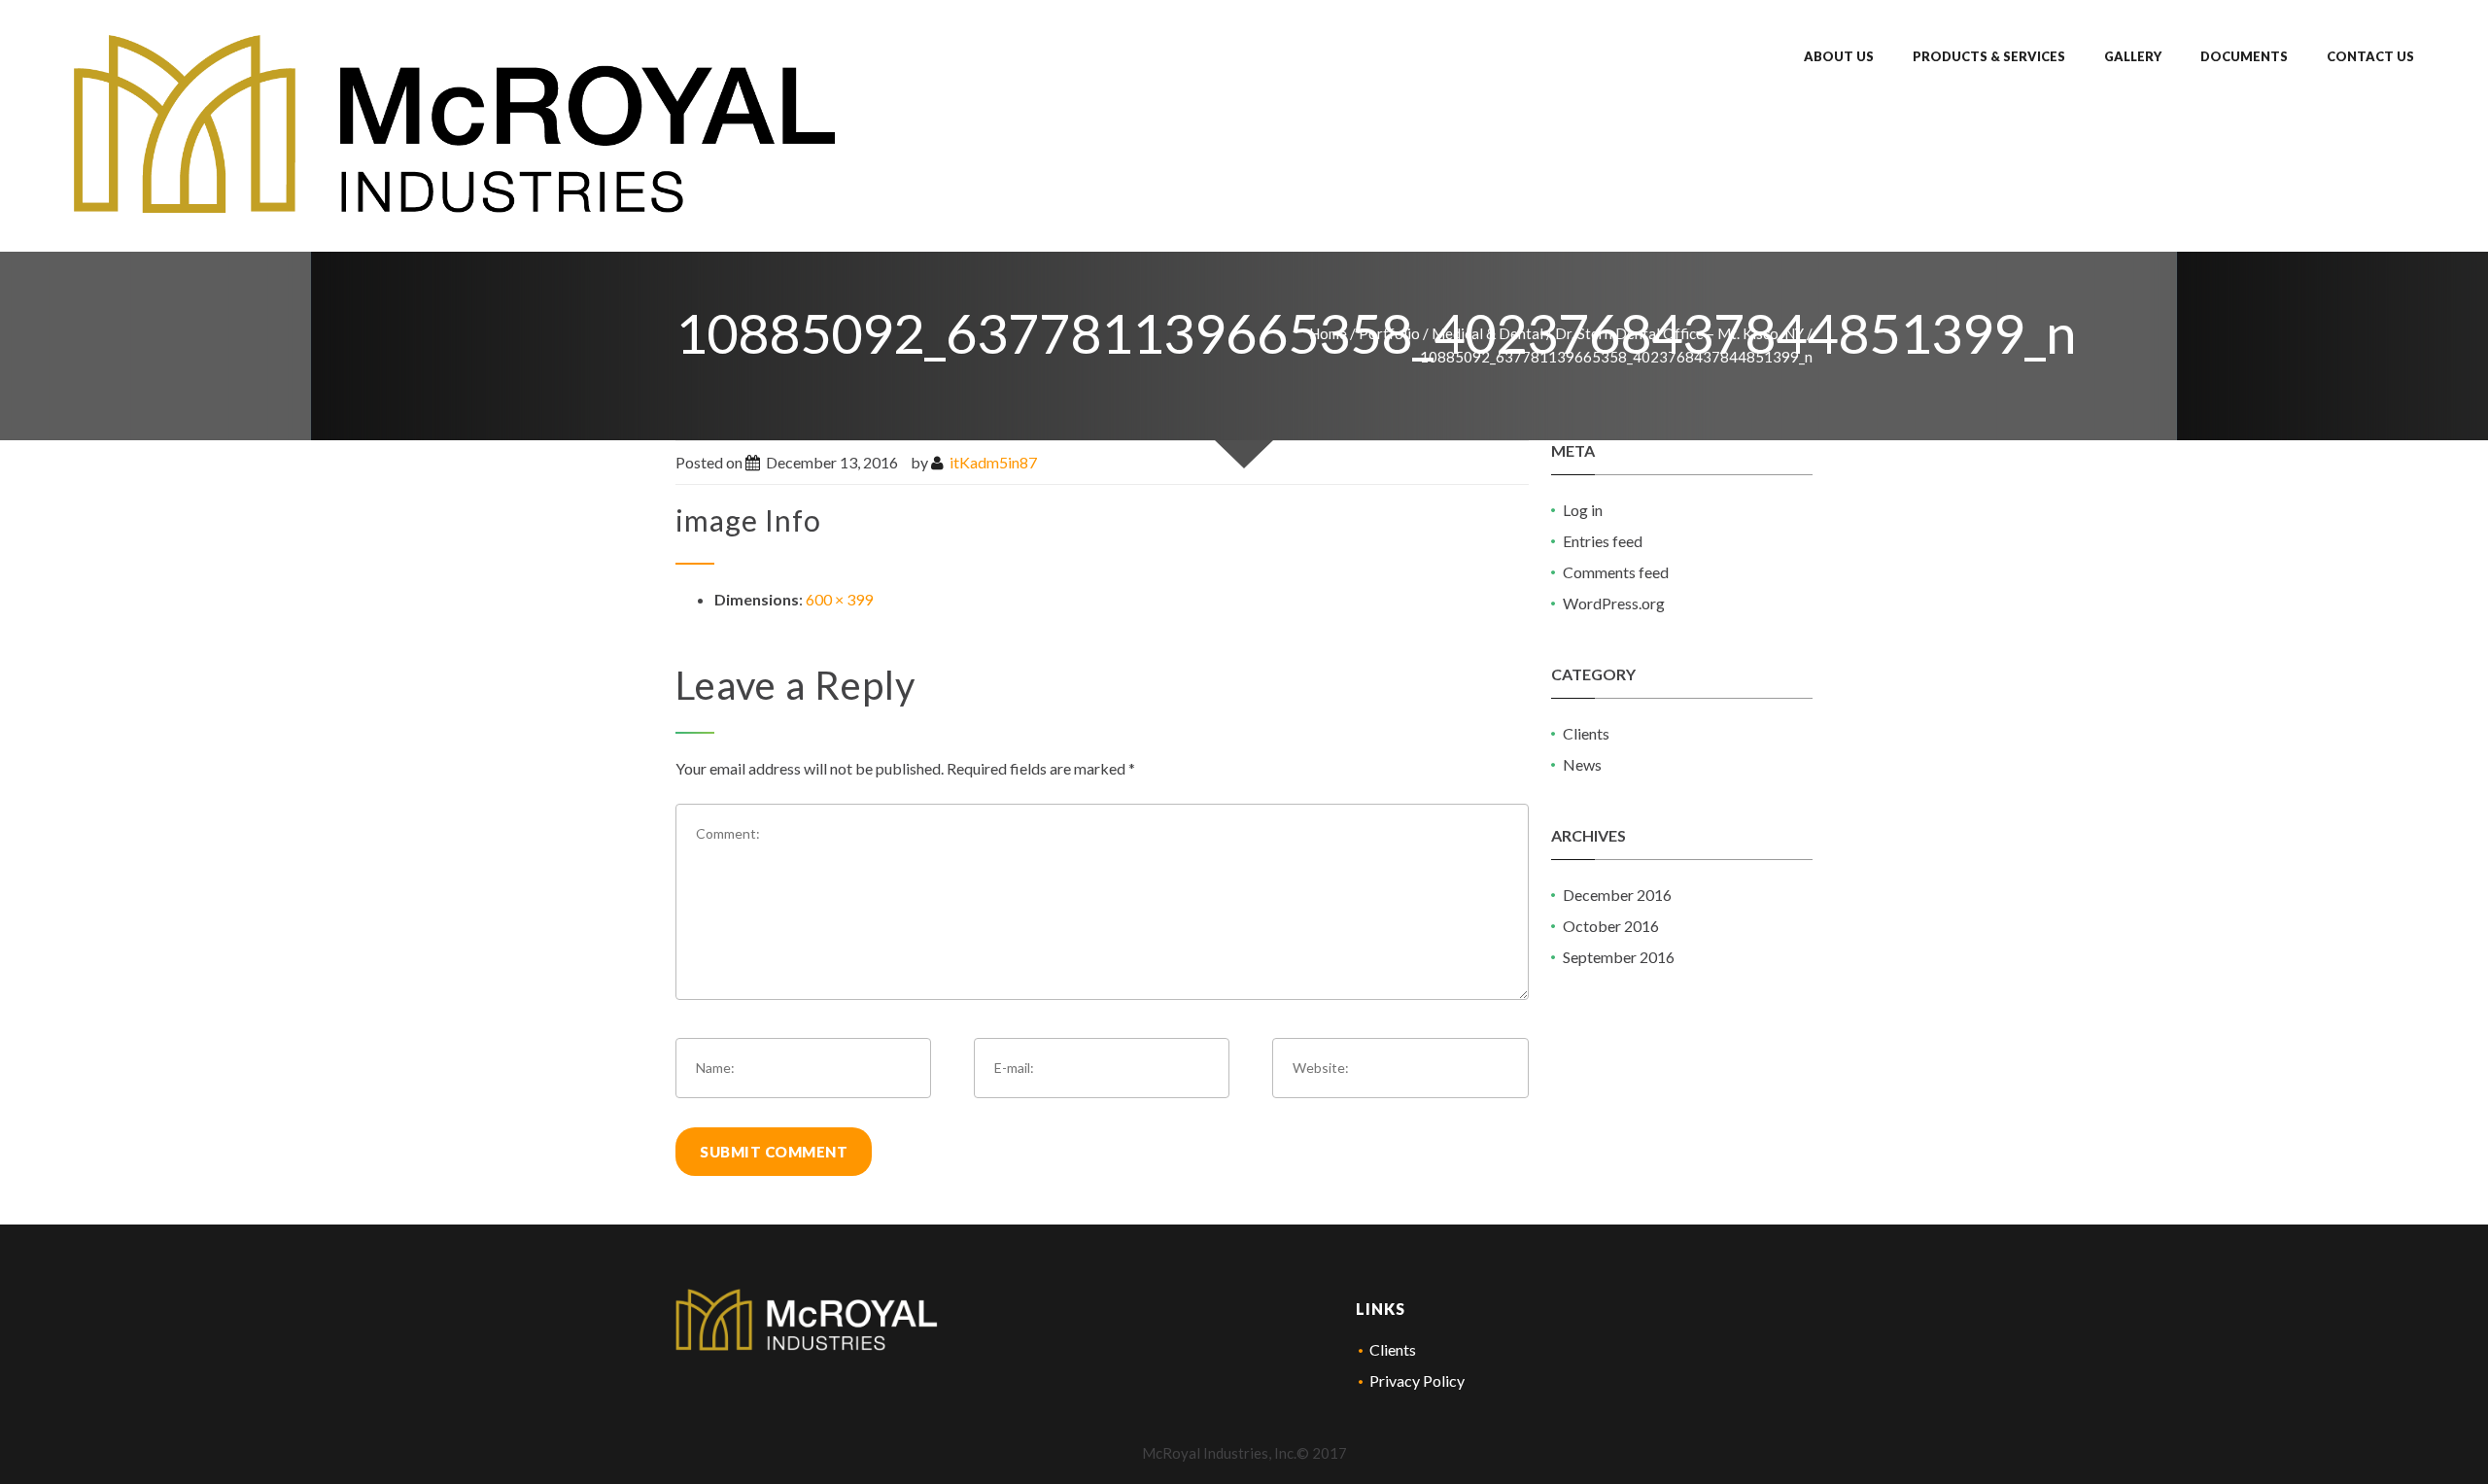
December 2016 (1617, 895)
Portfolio (1389, 333)
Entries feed (1603, 541)
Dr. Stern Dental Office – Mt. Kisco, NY (1679, 333)
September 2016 (1619, 957)
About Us (1839, 56)
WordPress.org (1614, 603)
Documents (2244, 56)
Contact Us (2370, 56)
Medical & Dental (1487, 333)
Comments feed (1616, 572)
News (1582, 764)
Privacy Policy (1417, 1380)
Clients (1586, 733)
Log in (1583, 510)
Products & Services (1989, 56)
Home (1328, 333)
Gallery (2133, 56)
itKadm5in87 (993, 462)
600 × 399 (839, 599)
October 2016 (1611, 926)
